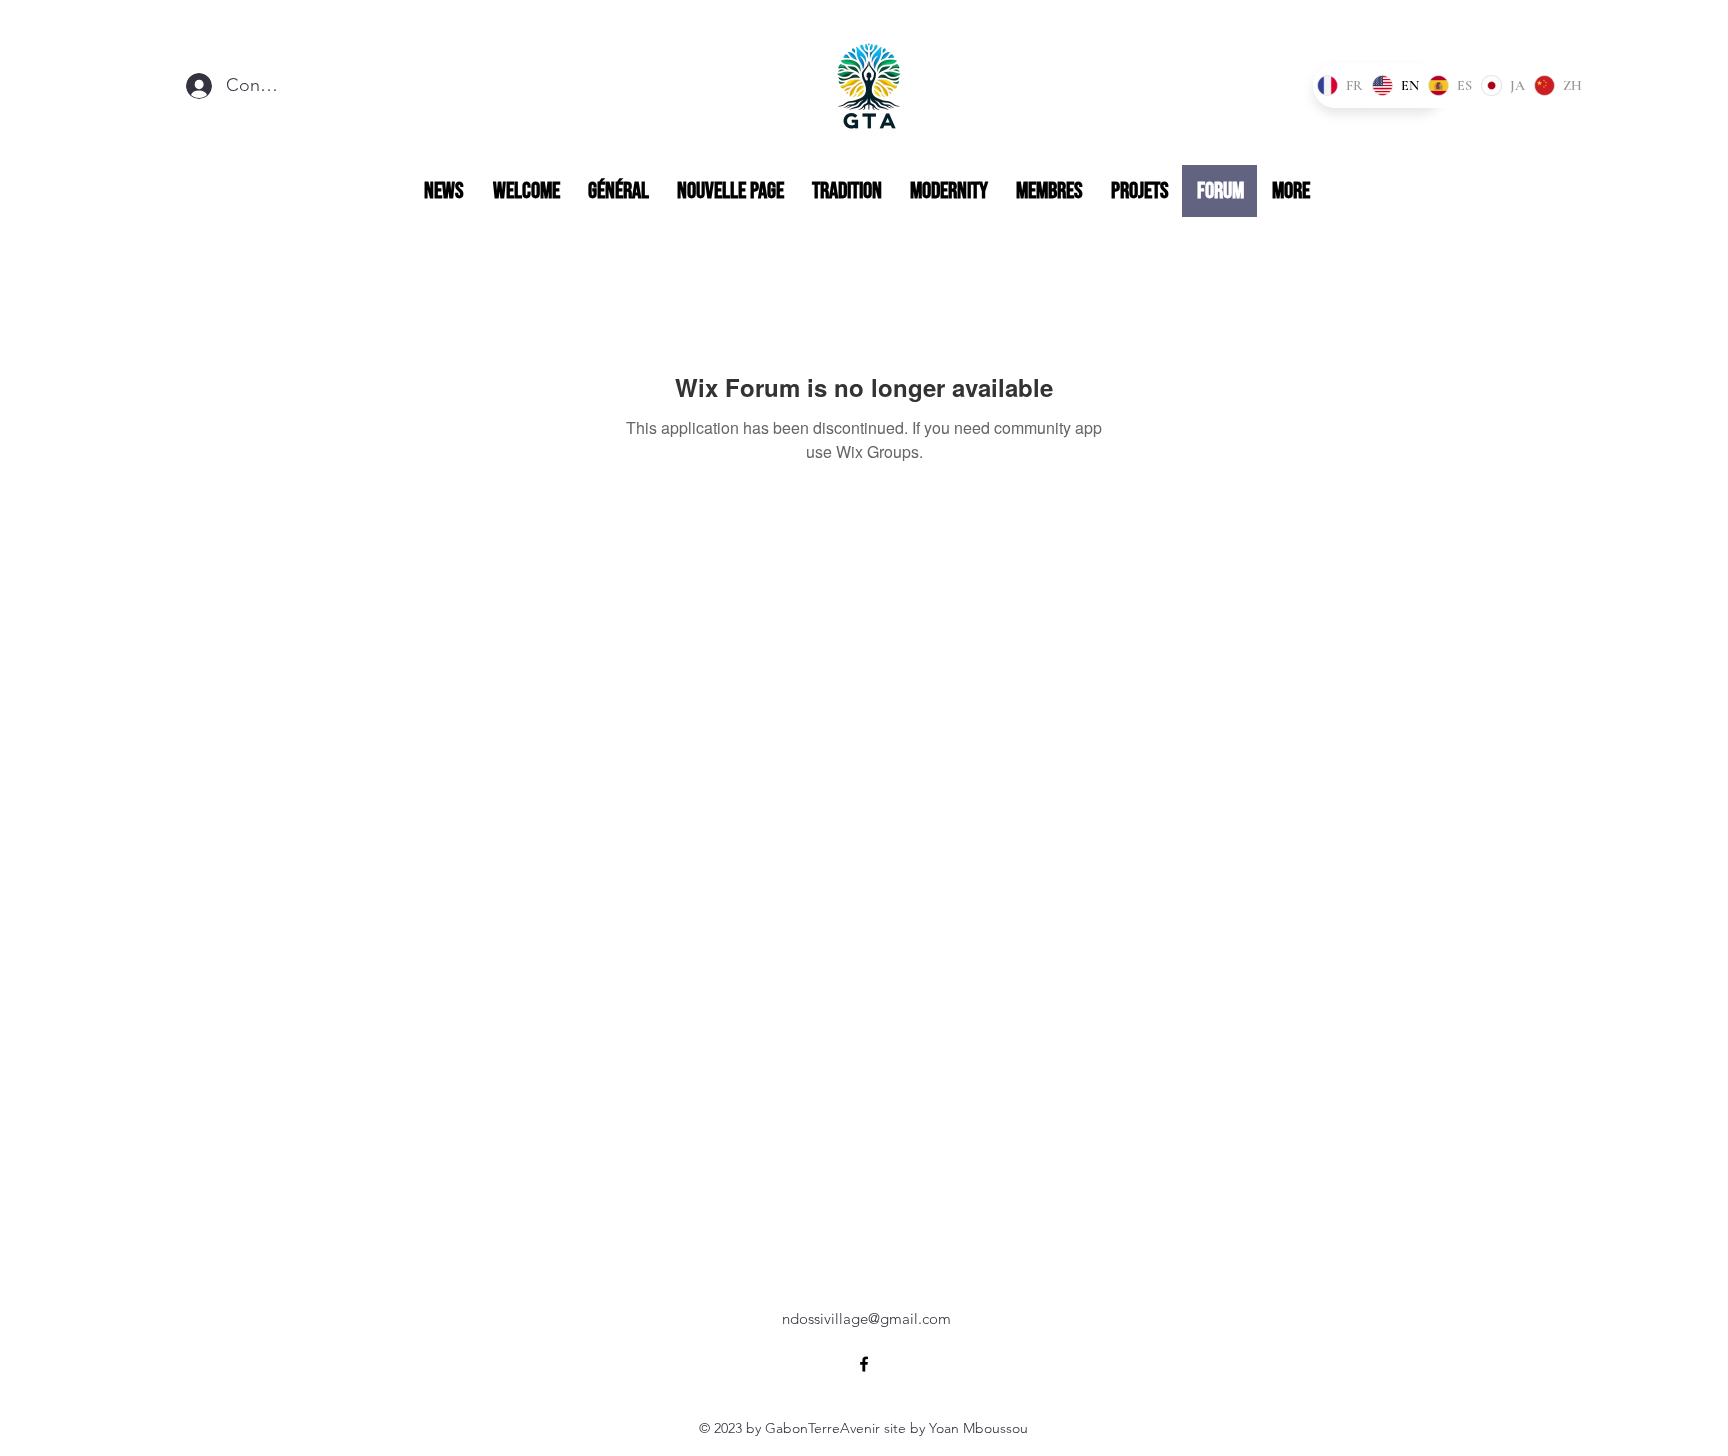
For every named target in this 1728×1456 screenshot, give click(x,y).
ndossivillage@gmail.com (866, 1318)
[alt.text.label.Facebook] (864, 1364)
